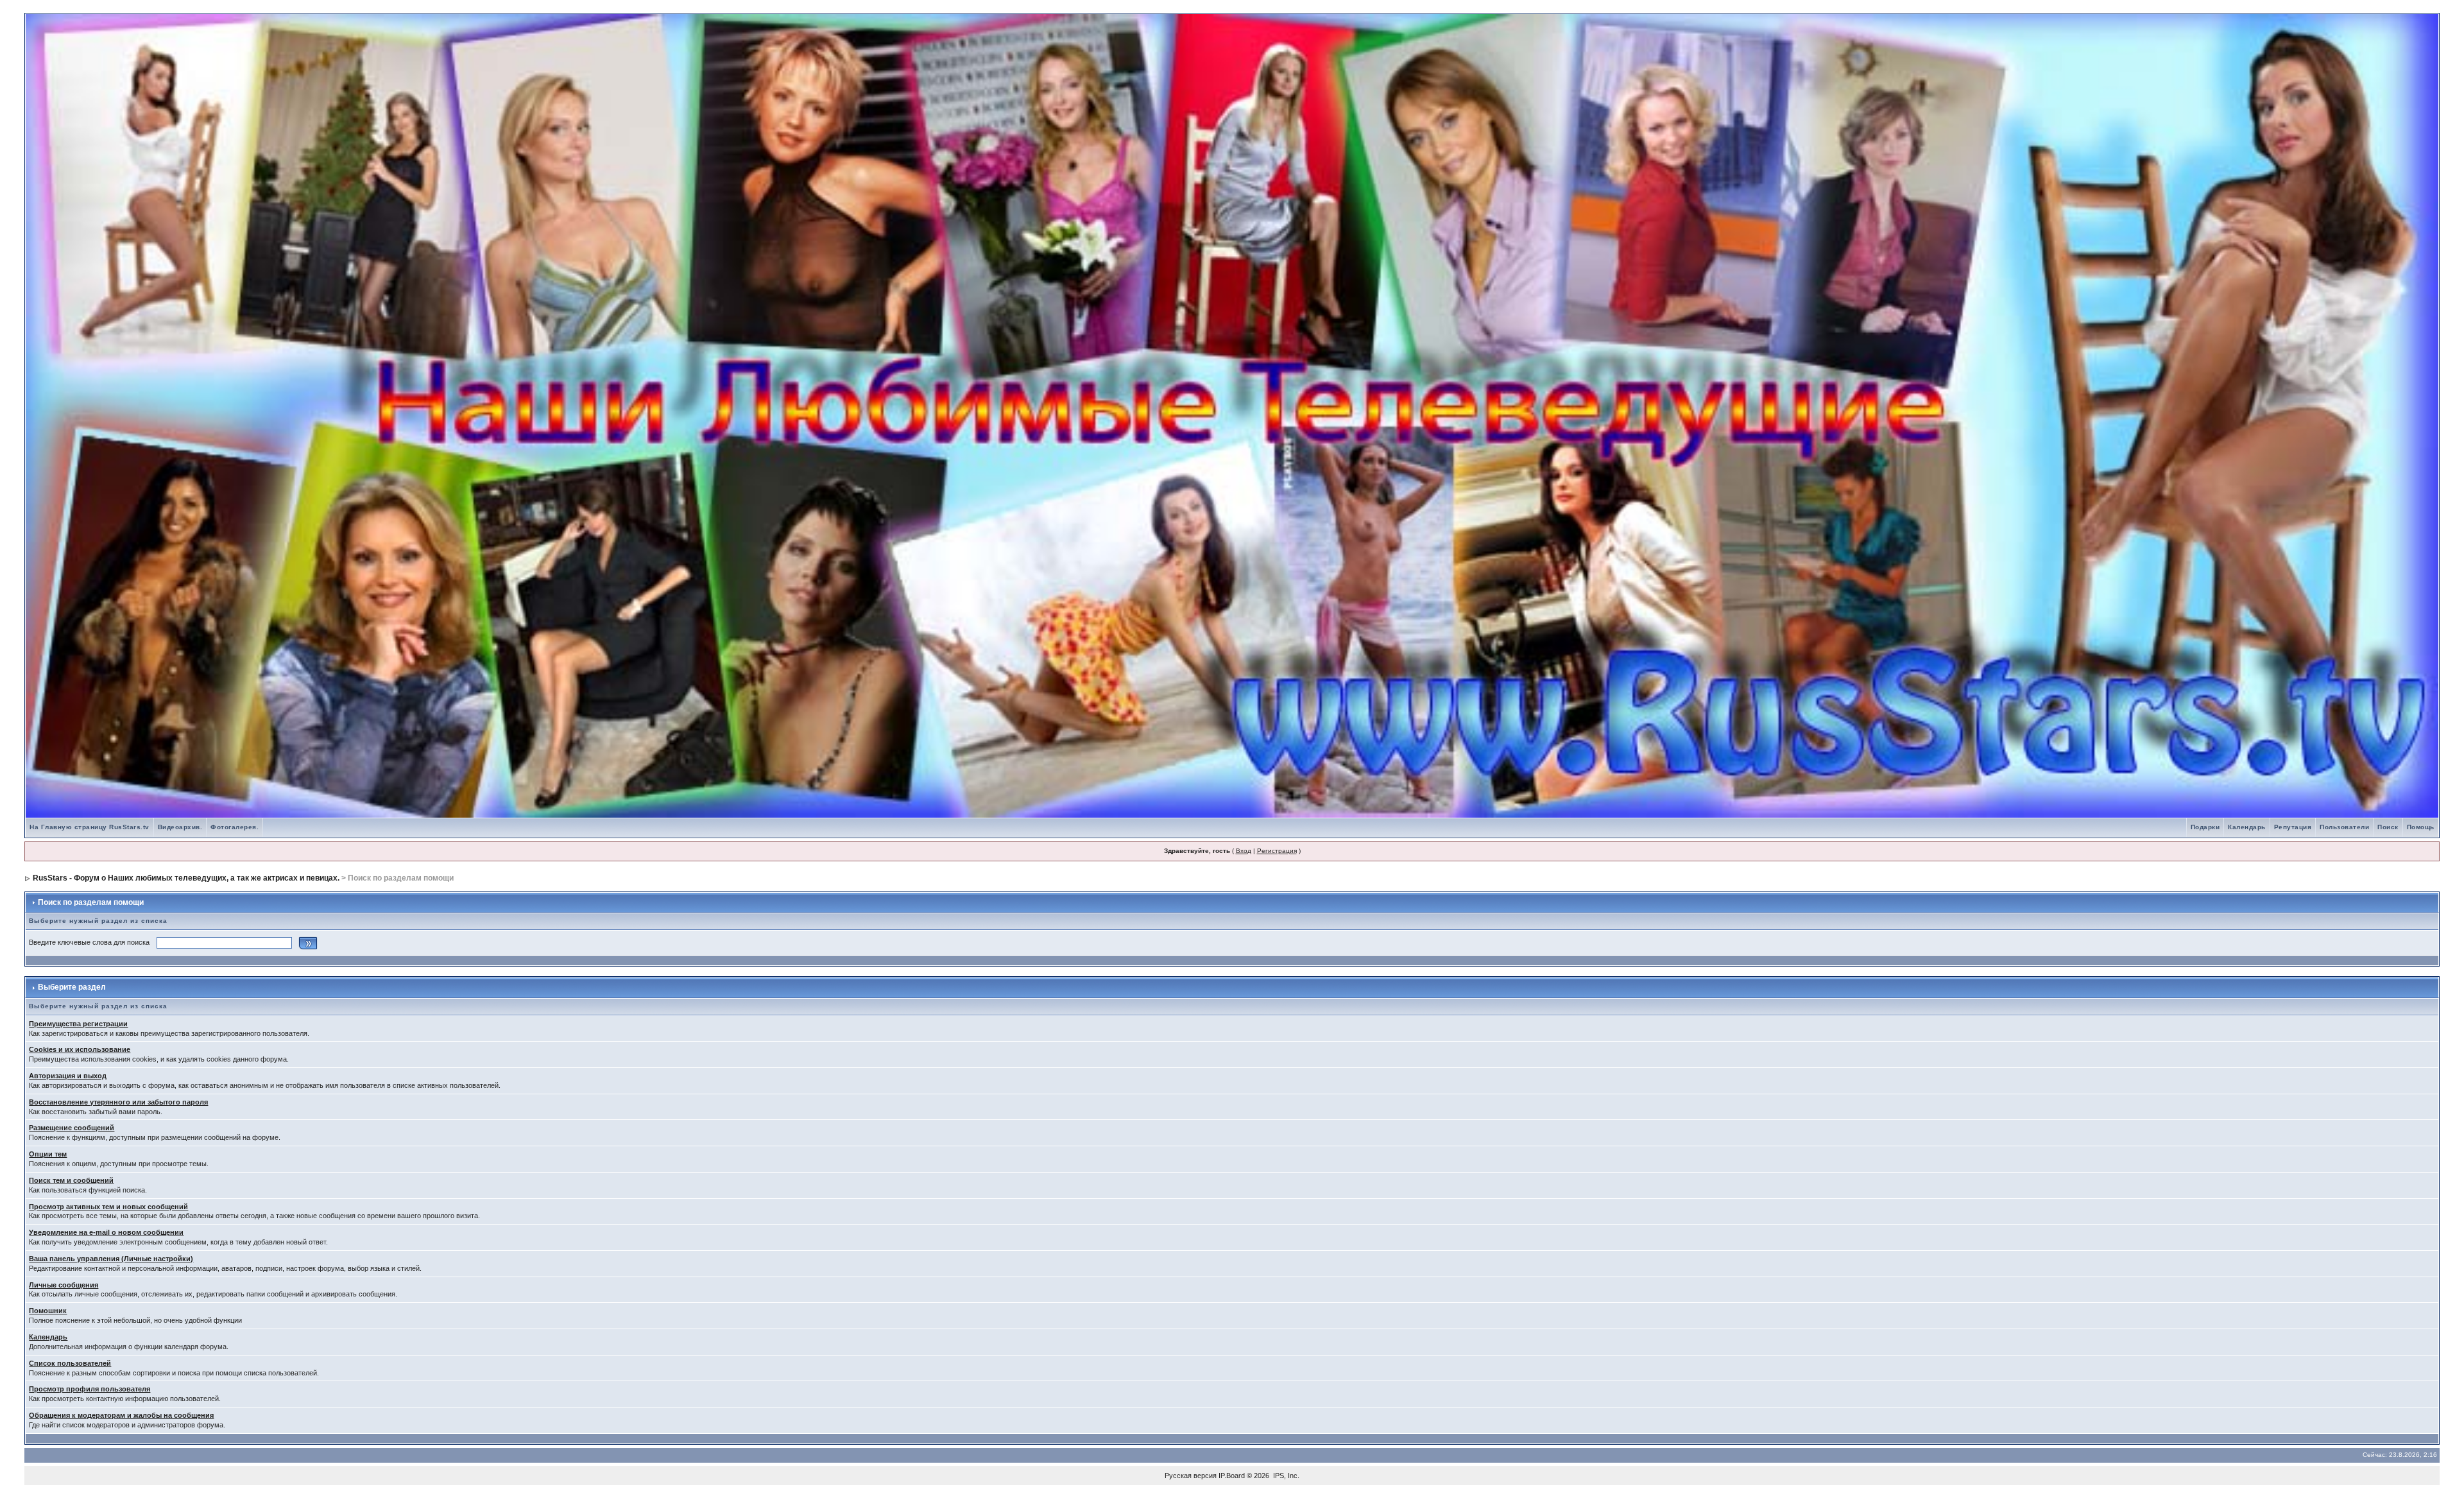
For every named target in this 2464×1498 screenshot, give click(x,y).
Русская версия (1191, 1476)
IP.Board (1232, 1476)
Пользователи (2344, 827)
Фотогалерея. (235, 827)
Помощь (2421, 827)
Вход (1244, 851)
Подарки (2205, 827)
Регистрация (1277, 851)
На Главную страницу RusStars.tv (90, 827)
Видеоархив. (180, 827)
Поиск (2388, 827)
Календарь (2247, 827)
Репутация (2293, 827)
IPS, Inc (1285, 1476)
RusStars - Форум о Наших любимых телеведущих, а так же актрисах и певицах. (186, 878)
